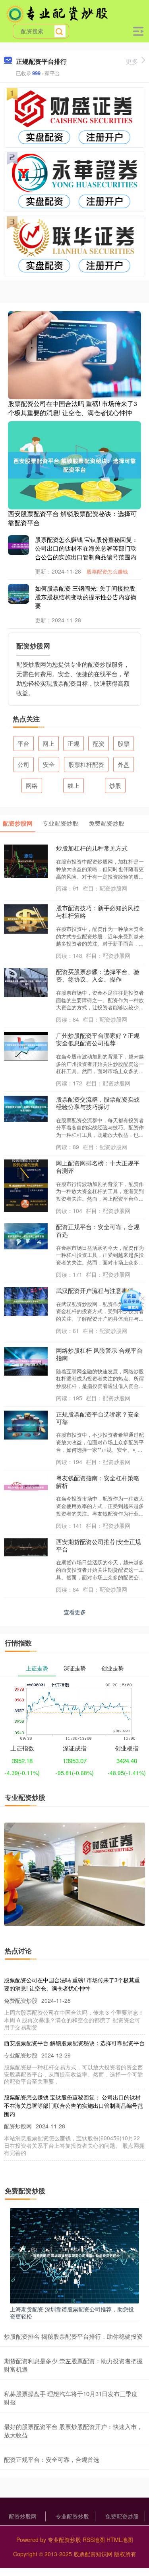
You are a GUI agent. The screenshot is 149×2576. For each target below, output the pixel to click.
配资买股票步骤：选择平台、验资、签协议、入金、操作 (98, 975)
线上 (74, 785)
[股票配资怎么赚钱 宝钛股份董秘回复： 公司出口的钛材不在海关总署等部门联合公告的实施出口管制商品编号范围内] (24, 545)
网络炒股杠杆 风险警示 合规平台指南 (99, 1354)
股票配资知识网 (93, 2554)
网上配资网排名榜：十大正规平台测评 (98, 1167)
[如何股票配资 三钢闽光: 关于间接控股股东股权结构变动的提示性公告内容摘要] (24, 594)
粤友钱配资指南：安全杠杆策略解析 (98, 1482)
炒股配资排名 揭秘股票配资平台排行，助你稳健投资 (73, 2336)
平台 (23, 743)
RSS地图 (94, 2540)
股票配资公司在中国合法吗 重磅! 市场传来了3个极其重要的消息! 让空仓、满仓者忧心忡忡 (73, 408)
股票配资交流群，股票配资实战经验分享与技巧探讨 (98, 1103)
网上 (48, 743)
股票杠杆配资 (86, 764)
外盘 (124, 764)
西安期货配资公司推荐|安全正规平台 (99, 1545)
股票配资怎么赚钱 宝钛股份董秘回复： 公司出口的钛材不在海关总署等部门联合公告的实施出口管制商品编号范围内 (86, 548)
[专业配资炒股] (57, 13)
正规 (74, 743)
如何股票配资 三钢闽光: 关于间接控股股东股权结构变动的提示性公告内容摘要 (86, 597)
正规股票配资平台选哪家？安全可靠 (98, 1418)
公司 (23, 764)
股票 (124, 743)
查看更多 (75, 1612)
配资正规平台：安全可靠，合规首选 (98, 1230)
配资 (99, 743)
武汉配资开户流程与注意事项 (95, 1290)
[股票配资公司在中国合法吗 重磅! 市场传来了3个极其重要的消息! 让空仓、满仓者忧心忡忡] (74, 354)
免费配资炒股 (122, 2516)
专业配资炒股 (72, 2516)
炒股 (115, 785)
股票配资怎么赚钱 (107, 571)
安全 (49, 764)
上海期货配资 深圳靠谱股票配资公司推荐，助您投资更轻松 (72, 2313)
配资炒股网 (23, 2516)
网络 (32, 785)
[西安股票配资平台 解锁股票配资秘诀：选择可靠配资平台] (74, 464)
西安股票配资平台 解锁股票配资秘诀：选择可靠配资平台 (72, 518)
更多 (132, 61)
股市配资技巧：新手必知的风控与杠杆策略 (98, 911)
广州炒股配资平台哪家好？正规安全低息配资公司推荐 (98, 1039)
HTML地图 (120, 2540)
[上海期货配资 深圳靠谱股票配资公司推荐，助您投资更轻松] (74, 2255)
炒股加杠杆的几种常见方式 (92, 848)
